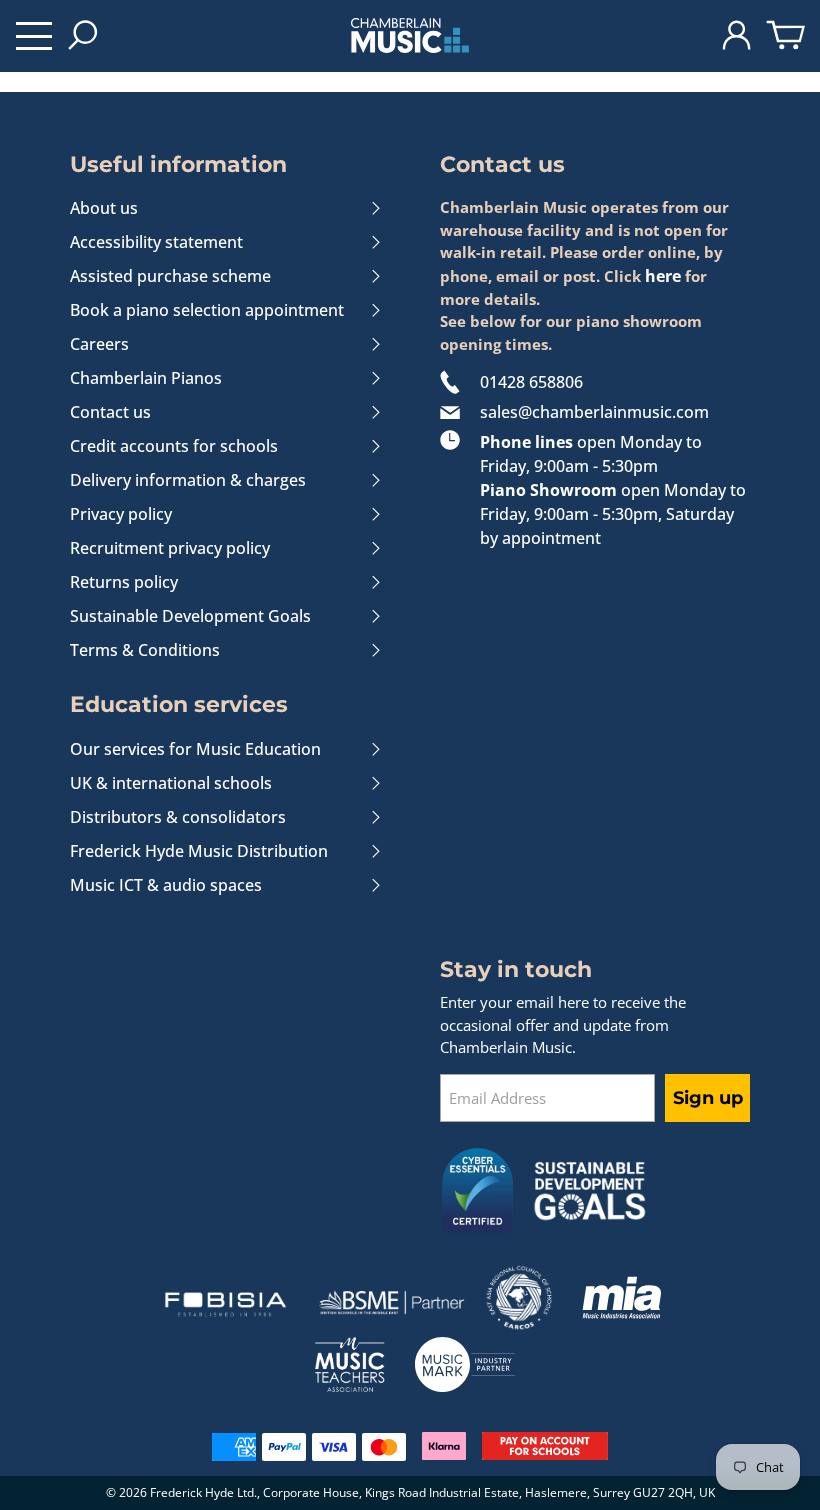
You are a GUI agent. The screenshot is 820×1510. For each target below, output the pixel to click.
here (663, 276)
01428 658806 (531, 382)
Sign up (708, 1098)
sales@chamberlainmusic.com (594, 412)
